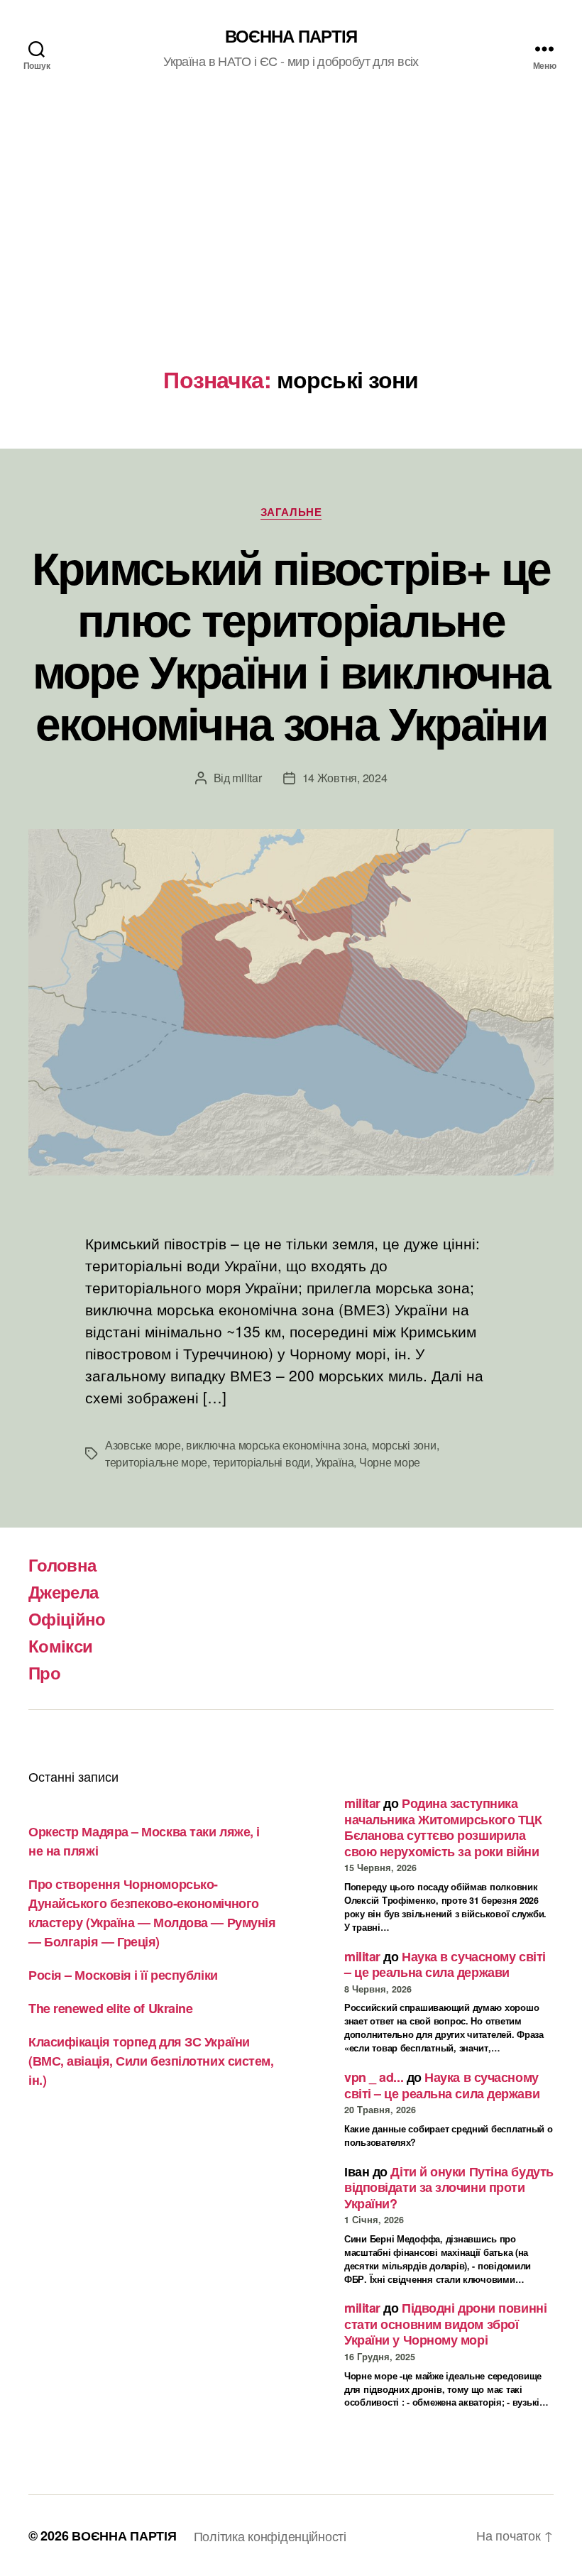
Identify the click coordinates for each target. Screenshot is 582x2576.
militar (247, 778)
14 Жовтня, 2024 (345, 778)
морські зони (404, 1445)
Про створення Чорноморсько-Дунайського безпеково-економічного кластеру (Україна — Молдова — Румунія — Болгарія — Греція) (152, 1913)
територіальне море (156, 1462)
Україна (334, 1462)
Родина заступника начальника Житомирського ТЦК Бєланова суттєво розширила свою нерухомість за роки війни (443, 1827)
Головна (62, 1564)
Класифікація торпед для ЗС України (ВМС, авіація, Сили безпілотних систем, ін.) (151, 2061)
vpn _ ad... (374, 2077)
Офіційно (67, 1618)
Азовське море (143, 1445)
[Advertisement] (291, 260)
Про (44, 1672)
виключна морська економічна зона (276, 1445)
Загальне (291, 513)
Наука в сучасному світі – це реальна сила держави (445, 1964)
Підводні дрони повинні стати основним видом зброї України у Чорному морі (445, 2324)
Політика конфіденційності (270, 2536)
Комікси (60, 1645)
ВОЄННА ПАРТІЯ (291, 35)
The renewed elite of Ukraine (110, 2008)
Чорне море (390, 1462)
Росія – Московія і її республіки (123, 1975)
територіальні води (262, 1462)
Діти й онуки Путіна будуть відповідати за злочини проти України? (449, 2187)
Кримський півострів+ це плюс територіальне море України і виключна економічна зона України (291, 644)
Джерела (63, 1591)
